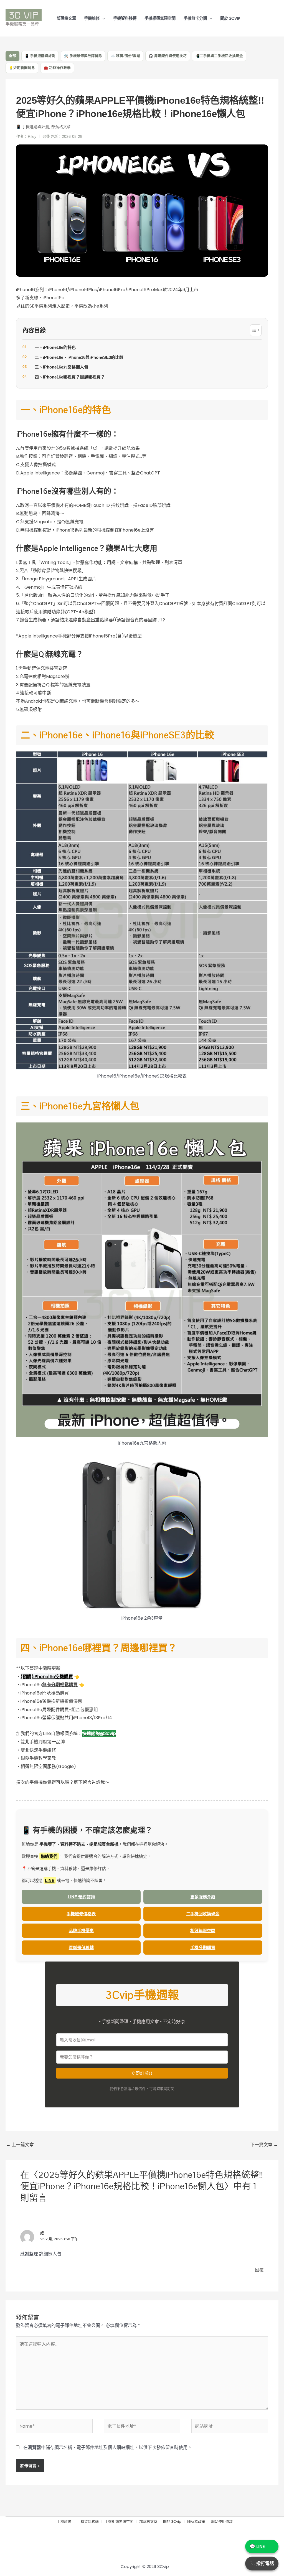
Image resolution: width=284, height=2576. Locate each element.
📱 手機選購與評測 (40, 56)
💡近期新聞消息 (22, 68)
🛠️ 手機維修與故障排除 (83, 56)
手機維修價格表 (81, 1914)
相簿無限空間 (203, 1930)
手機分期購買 (203, 1947)
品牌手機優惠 (81, 1930)
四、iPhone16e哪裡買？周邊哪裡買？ (70, 377)
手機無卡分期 (195, 18)
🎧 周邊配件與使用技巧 (168, 56)
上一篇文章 (20, 2145)
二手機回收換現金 (203, 1914)
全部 (12, 56)
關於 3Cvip (230, 18)
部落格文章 (66, 18)
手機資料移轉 (125, 18)
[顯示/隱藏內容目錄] (256, 330)
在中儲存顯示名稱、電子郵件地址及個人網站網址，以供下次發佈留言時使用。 (108, 2447)
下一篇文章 (264, 2145)
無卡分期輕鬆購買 (60, 1685)
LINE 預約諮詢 (81, 1897)
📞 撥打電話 (262, 2563)
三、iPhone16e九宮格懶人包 (61, 367)
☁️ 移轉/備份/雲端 (125, 56)
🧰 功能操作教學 (57, 68)
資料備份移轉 (81, 1947)
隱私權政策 (196, 2522)
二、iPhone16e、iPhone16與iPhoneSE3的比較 (79, 357)
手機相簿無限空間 (160, 18)
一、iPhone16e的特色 (55, 347)
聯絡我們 (49, 1856)
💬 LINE (257, 2546)
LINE (50, 1880)
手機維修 (92, 18)
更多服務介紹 (203, 1897)
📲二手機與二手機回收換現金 (219, 56)
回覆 (259, 2270)
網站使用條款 (222, 2522)
